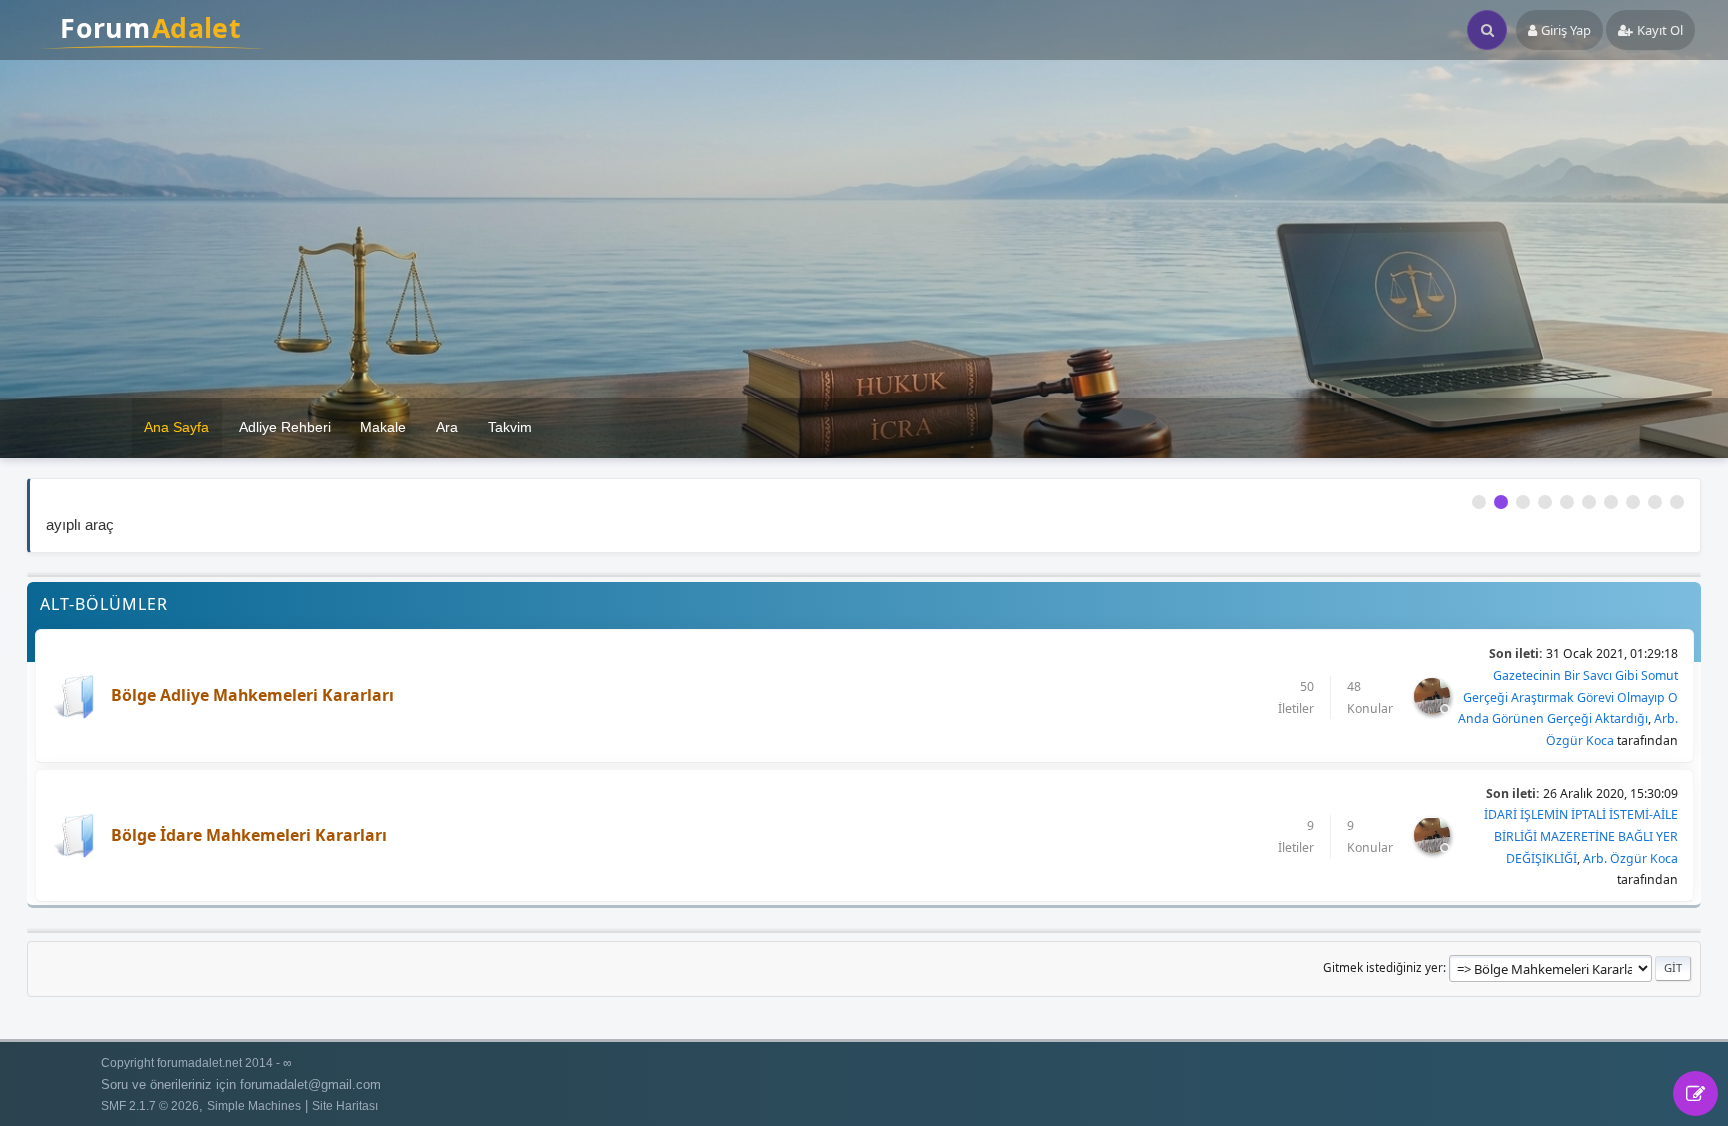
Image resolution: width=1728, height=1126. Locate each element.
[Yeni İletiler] (73, 697)
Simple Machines (254, 1105)
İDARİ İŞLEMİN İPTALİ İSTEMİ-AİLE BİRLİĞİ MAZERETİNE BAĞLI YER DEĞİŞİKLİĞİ (1581, 836)
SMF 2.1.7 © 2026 (150, 1105)
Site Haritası (345, 1105)
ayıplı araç (80, 524)
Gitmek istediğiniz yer (1383, 967)
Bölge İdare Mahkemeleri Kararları (249, 835)
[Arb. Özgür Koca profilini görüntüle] (1434, 706)
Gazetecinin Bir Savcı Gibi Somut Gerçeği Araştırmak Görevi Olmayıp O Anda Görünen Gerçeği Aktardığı (1568, 697)
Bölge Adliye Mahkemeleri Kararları (252, 695)
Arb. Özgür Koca (1630, 858)
